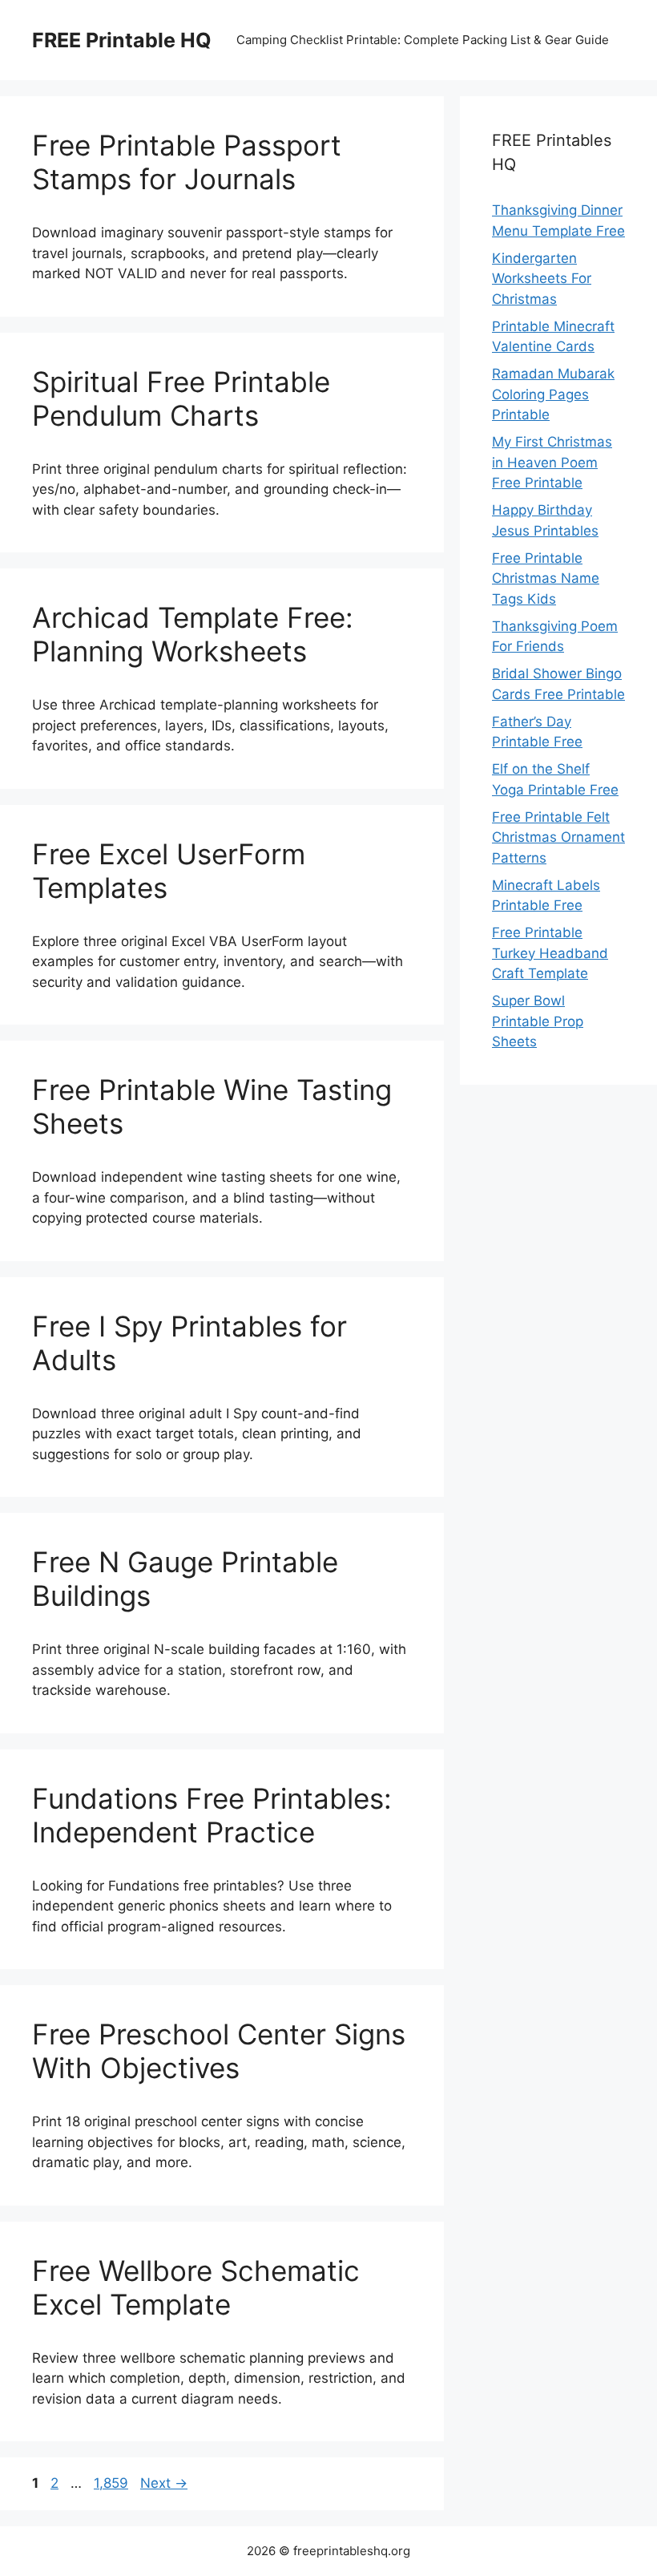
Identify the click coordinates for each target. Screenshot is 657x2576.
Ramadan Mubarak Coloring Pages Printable (553, 394)
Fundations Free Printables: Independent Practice (212, 1815)
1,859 (111, 2483)
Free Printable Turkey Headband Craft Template (550, 953)
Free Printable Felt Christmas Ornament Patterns (558, 837)
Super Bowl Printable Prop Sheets (538, 1021)
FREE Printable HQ (122, 40)
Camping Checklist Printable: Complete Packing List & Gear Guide (423, 40)
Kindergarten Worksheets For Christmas (542, 279)
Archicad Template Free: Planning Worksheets (193, 634)
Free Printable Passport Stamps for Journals (187, 162)
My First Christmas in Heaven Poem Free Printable (552, 462)
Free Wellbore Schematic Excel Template (196, 2287)
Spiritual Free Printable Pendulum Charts (181, 398)
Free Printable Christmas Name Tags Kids (546, 578)
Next (164, 2483)
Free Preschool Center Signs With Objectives (219, 2051)
